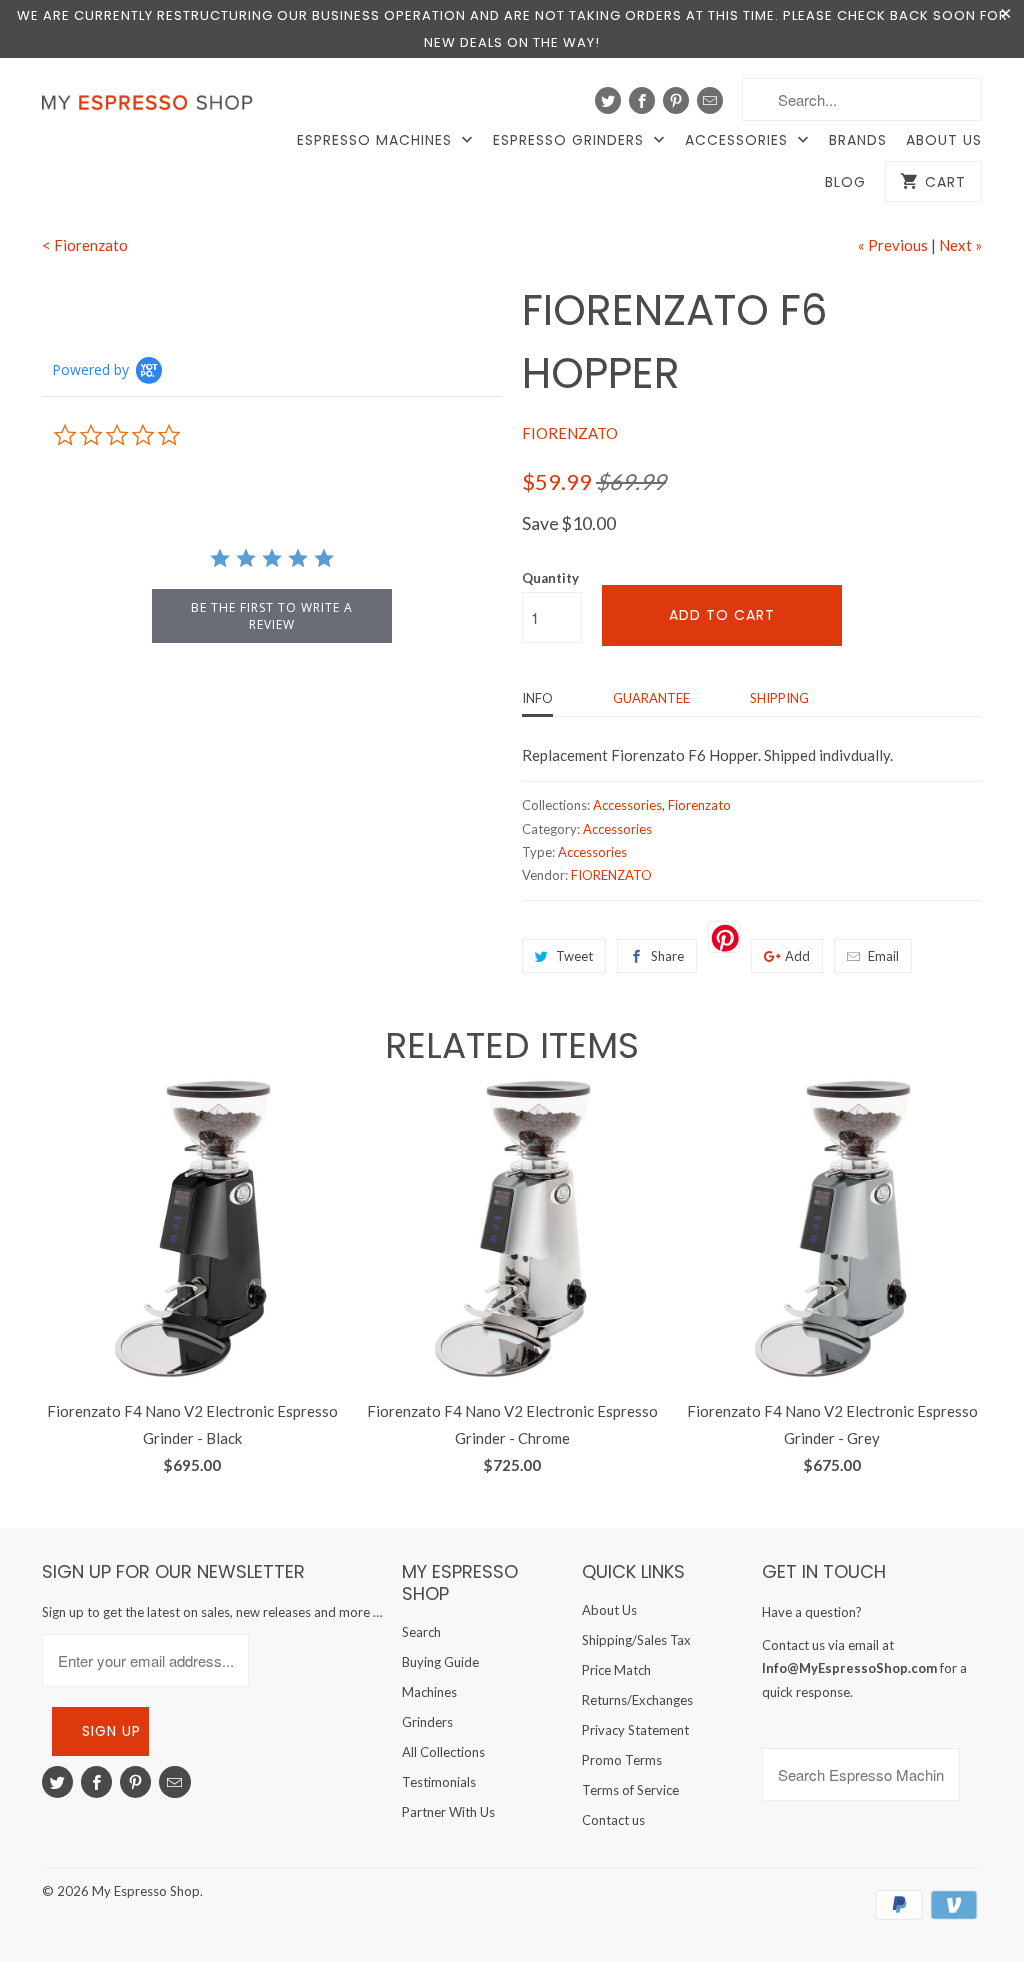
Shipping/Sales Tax (636, 1640)
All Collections (443, 1752)
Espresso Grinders (571, 140)
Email (883, 956)
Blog (845, 182)
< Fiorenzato (85, 245)
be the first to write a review (272, 616)
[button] (1023, 1908)
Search (421, 1632)
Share (667, 956)
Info (537, 698)
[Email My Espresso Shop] (710, 100)
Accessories (739, 140)
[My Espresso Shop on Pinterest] (676, 100)
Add (797, 956)
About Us (944, 140)
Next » (960, 245)
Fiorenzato (699, 805)
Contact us (613, 1820)
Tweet (574, 956)
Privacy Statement (635, 1730)
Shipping (779, 698)
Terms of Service (630, 1790)
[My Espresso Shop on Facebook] (642, 100)
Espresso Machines (377, 140)
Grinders (427, 1722)
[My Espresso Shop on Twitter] (608, 100)
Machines (429, 1692)
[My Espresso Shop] (152, 107)
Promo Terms (622, 1760)
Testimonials (439, 1782)
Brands (858, 140)
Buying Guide (440, 1662)
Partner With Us (448, 1812)
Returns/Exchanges (637, 1700)
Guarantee (651, 698)
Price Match (616, 1670)
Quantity (550, 578)
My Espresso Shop (146, 1891)
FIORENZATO (570, 433)
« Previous (893, 245)
